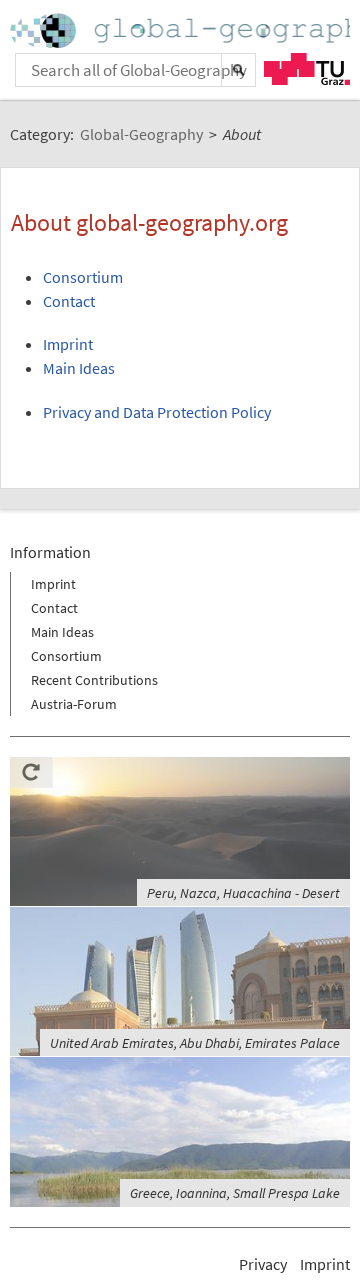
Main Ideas (79, 368)
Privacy (263, 1264)
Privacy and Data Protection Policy (157, 412)
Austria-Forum (74, 704)
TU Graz (307, 69)
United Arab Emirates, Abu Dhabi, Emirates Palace (195, 1043)
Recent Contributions (94, 680)
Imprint (68, 344)
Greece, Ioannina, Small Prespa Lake (235, 1193)
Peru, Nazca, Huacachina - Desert (243, 893)
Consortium (83, 277)
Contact (69, 301)
